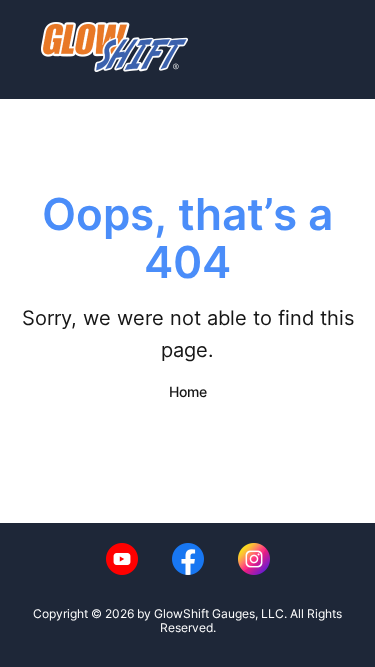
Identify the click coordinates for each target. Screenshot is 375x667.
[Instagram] (254, 559)
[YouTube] (122, 559)
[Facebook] (188, 559)
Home (188, 391)
